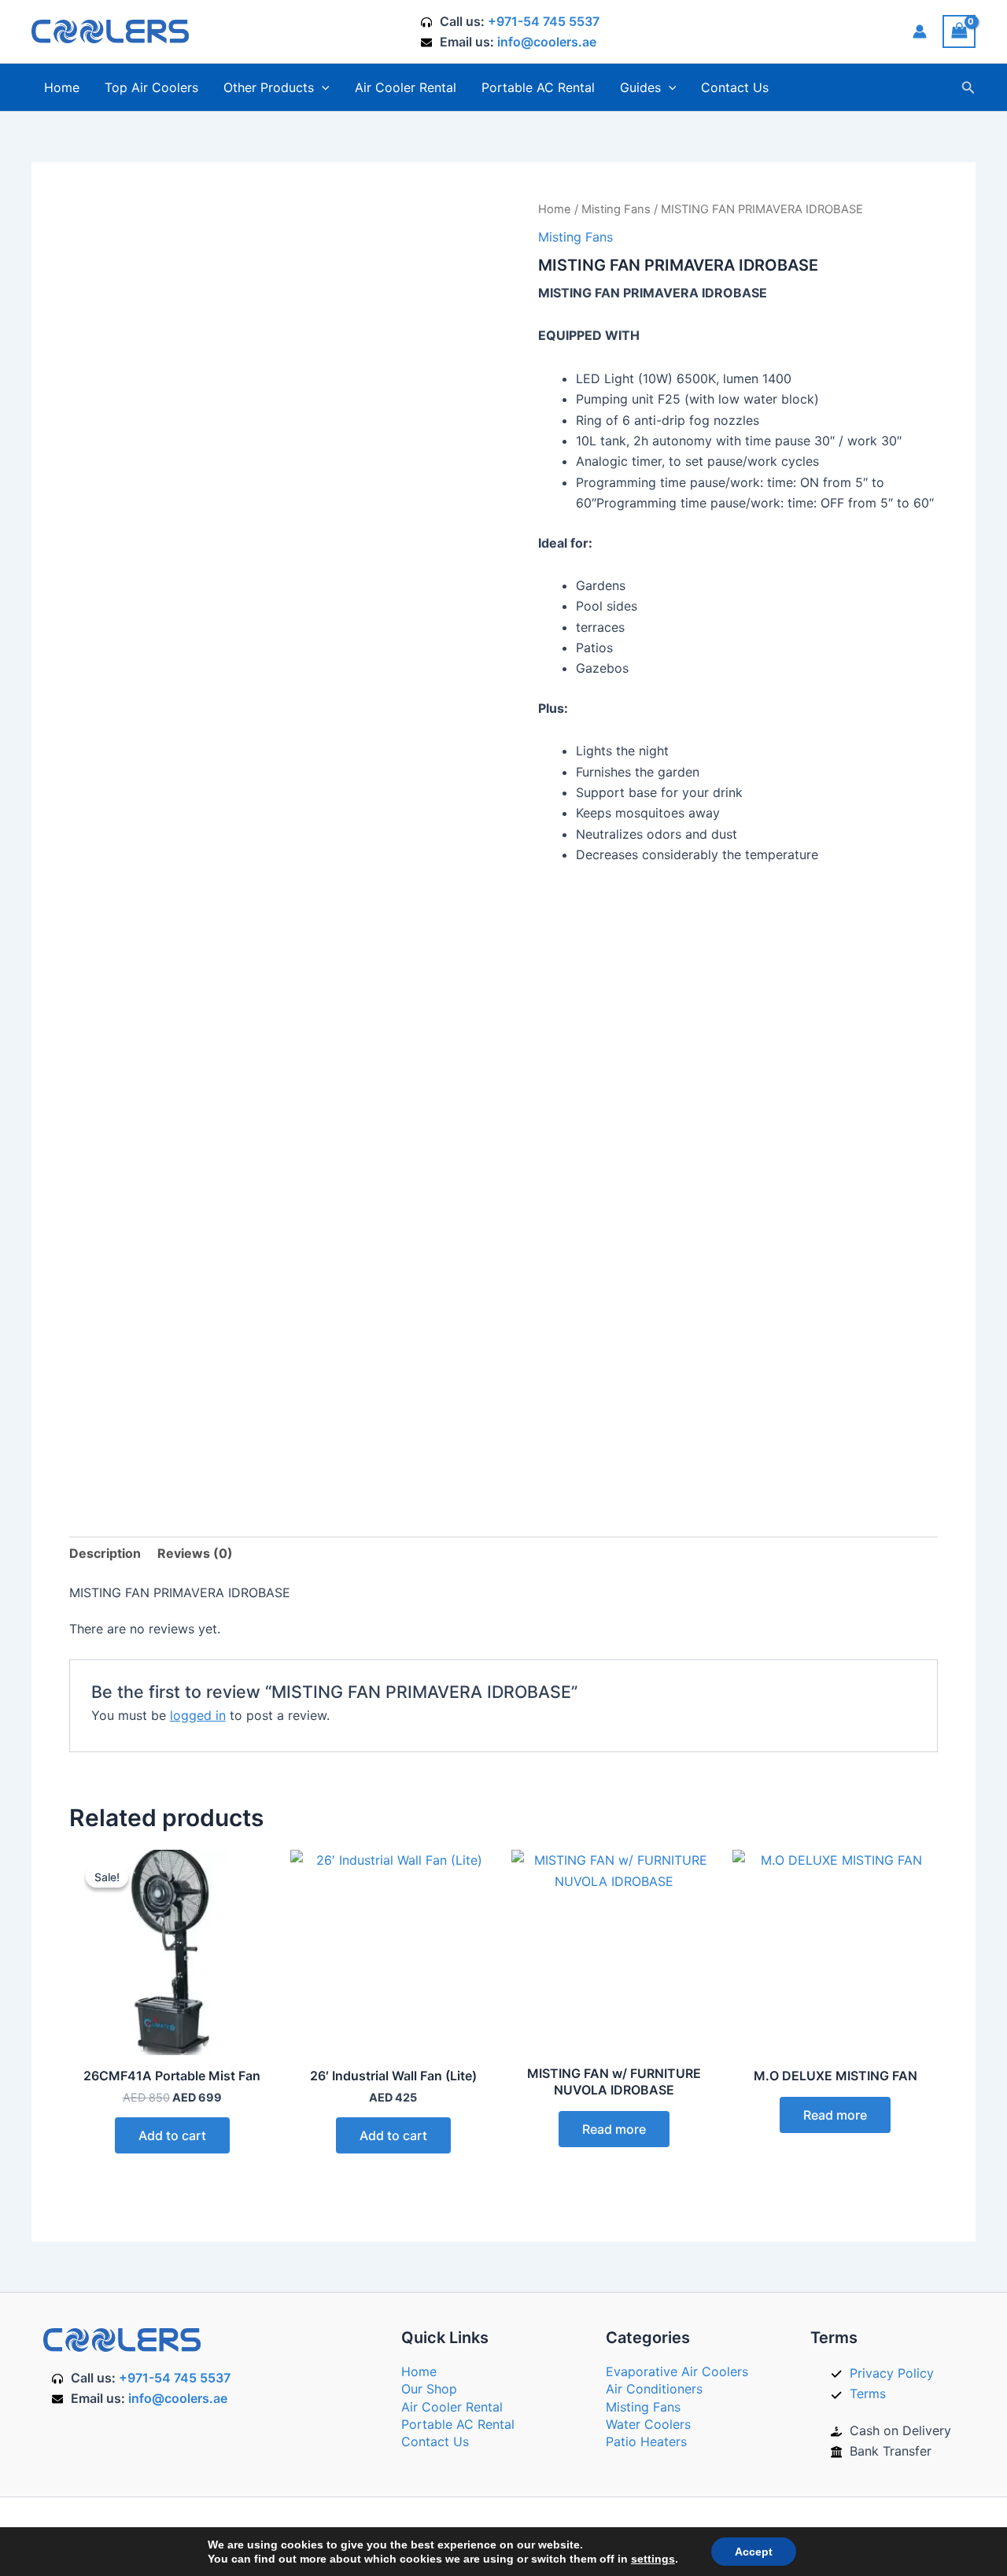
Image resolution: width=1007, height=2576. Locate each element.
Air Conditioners (654, 2389)
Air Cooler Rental (406, 87)
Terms (868, 2393)
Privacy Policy (892, 2373)
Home (62, 87)
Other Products (269, 87)
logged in (198, 1715)
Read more (614, 2129)
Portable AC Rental (538, 87)
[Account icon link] (920, 31)
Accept (754, 2552)
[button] (322, 87)
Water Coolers (648, 2424)
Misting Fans (616, 209)
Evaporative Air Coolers (677, 2371)
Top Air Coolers (151, 87)
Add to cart (172, 2135)
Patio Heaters (646, 2441)
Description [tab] (105, 1553)
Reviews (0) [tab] (195, 1553)
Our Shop (429, 2389)
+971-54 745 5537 (544, 21)
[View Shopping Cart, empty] (959, 31)
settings (653, 2559)
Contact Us (735, 87)
